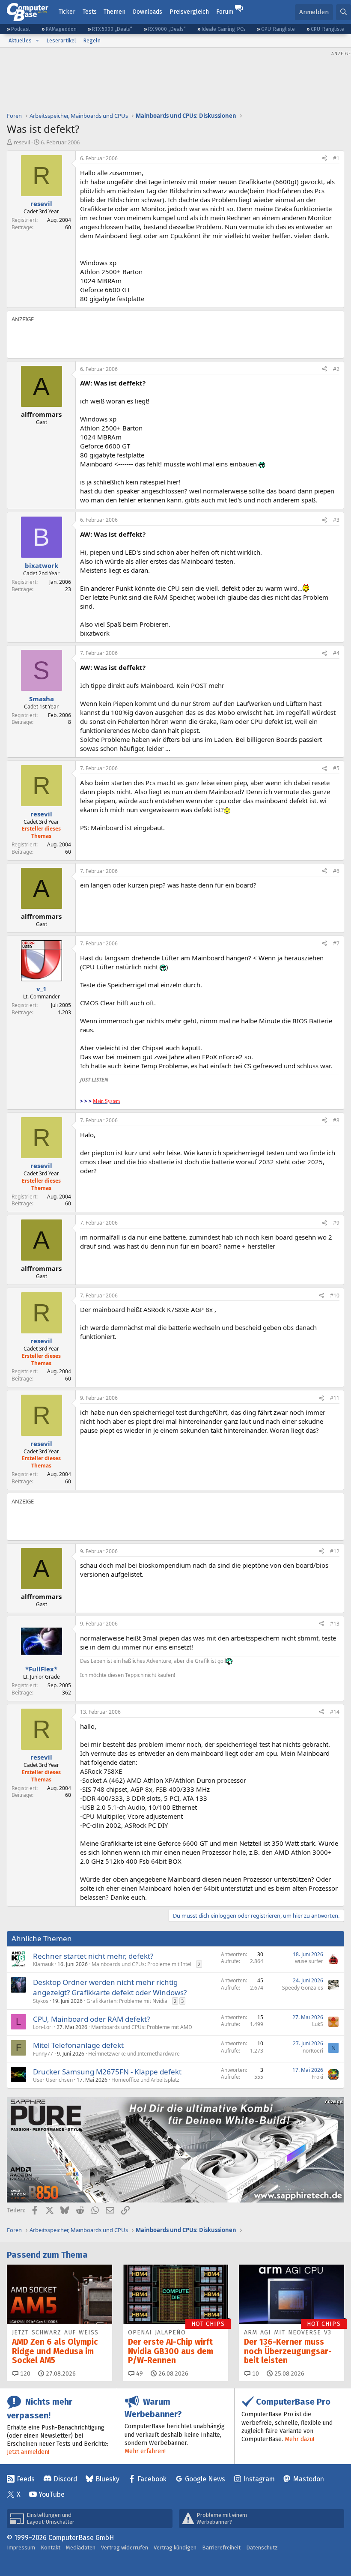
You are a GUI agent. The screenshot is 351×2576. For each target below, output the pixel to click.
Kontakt (51, 2548)
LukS (318, 2024)
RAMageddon (61, 29)
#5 (336, 768)
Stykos (41, 2001)
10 (255, 2374)
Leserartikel (61, 40)
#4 (336, 653)
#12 (335, 1551)
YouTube (52, 2494)
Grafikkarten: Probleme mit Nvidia (127, 2001)
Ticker (67, 12)
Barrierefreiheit (221, 2548)
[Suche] (344, 12)
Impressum (21, 2548)
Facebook (152, 2479)
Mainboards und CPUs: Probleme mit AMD (142, 2027)
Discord (65, 2479)
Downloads (147, 12)
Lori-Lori (43, 2027)
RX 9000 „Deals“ (167, 29)
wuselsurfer (309, 1961)
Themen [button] (115, 12)
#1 (336, 158)
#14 (335, 1712)
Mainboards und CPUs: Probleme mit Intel (141, 1964)
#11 (335, 1398)
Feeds (26, 2479)
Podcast (21, 29)
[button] (37, 41)
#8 (336, 1120)
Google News (205, 2479)
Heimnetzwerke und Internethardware (134, 2054)
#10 (335, 1295)
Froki (317, 2077)
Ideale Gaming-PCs (224, 29)
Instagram (259, 2479)
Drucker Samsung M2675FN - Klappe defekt (107, 2072)
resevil (22, 142)
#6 (336, 871)
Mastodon (309, 2479)
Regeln (92, 40)
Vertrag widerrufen (125, 2548)
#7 (336, 943)
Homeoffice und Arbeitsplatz (145, 2080)
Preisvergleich (189, 12)
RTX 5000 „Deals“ (112, 29)
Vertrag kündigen (175, 2548)
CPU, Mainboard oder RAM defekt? (91, 2019)
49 (139, 2374)
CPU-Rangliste (327, 29)
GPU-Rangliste (278, 29)
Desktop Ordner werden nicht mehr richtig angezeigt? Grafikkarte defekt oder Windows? (110, 1987)
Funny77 (43, 2054)
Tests (90, 12)
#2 (336, 369)
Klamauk (43, 1964)
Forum (225, 12)
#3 (336, 520)
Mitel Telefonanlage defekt (78, 2045)
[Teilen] (324, 159)
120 (24, 2374)
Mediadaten (81, 2548)
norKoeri (313, 2051)
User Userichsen (53, 2080)
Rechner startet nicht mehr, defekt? (93, 1956)
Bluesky (107, 2479)
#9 (336, 1223)
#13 (335, 1624)
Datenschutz (262, 2548)
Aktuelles (20, 40)
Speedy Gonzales (303, 1988)
